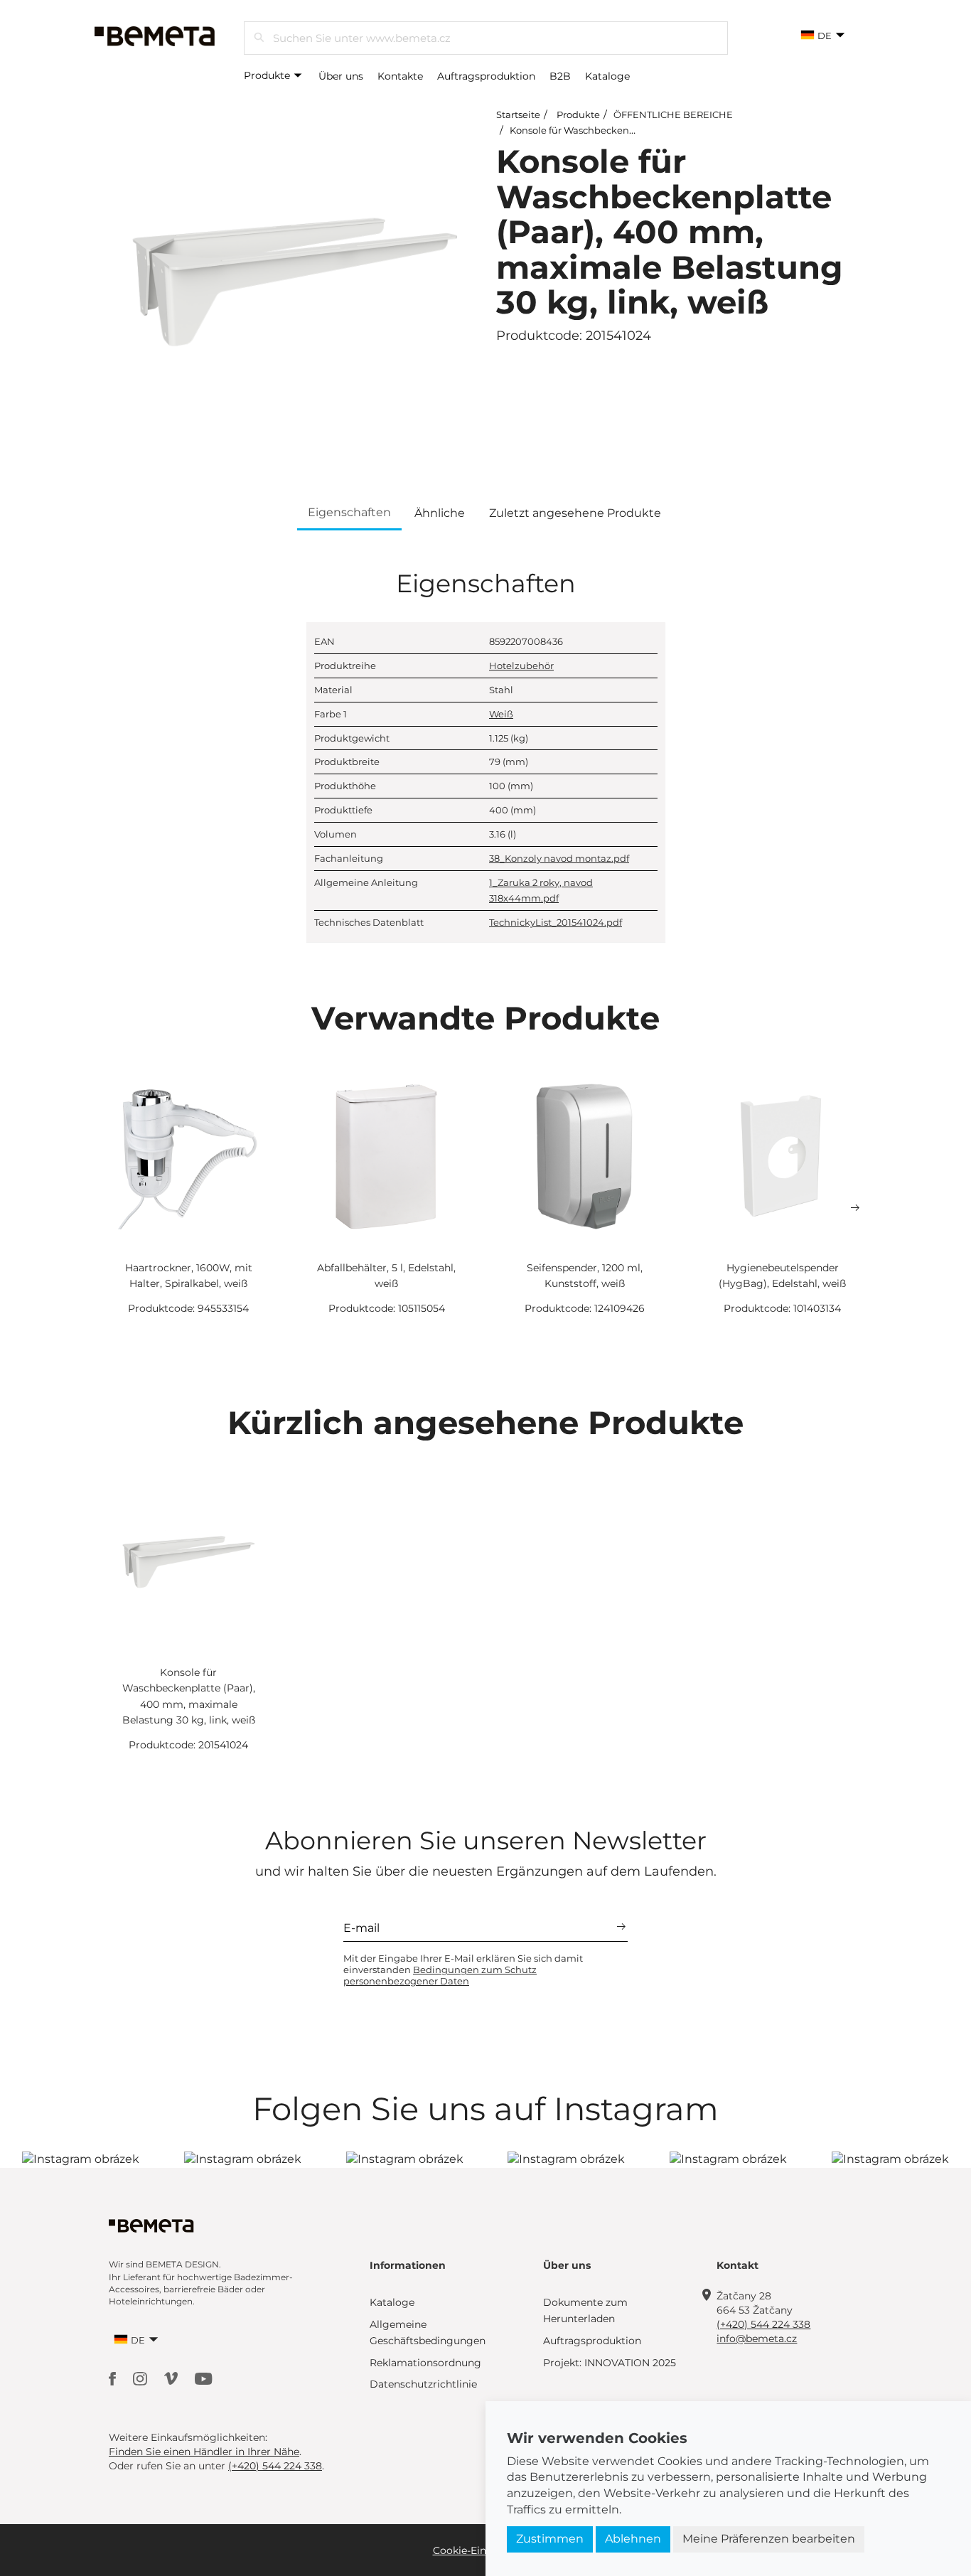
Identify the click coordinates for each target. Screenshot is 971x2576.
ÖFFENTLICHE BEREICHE (673, 114)
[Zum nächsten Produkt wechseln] (855, 1208)
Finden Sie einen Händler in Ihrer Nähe (204, 2452)
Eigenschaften (349, 512)
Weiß (501, 714)
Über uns (341, 76)
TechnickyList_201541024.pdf (556, 922)
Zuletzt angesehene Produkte (575, 513)
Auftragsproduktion (486, 76)
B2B (560, 76)
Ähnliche (440, 513)
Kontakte (400, 76)
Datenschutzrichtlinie (423, 2384)
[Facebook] (114, 2377)
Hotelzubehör (521, 666)
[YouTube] (204, 2377)
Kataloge (607, 76)
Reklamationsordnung (425, 2363)
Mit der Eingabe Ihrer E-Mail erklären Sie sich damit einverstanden (463, 1970)
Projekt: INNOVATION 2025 (610, 2363)
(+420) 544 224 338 (763, 2324)
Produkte (268, 75)
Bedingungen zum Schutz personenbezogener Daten (440, 1975)
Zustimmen (550, 2539)
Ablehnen (633, 2539)
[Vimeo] (172, 2377)
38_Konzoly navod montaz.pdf (559, 858)
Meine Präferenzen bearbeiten (769, 2539)
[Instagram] (141, 2377)
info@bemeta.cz (757, 2339)
